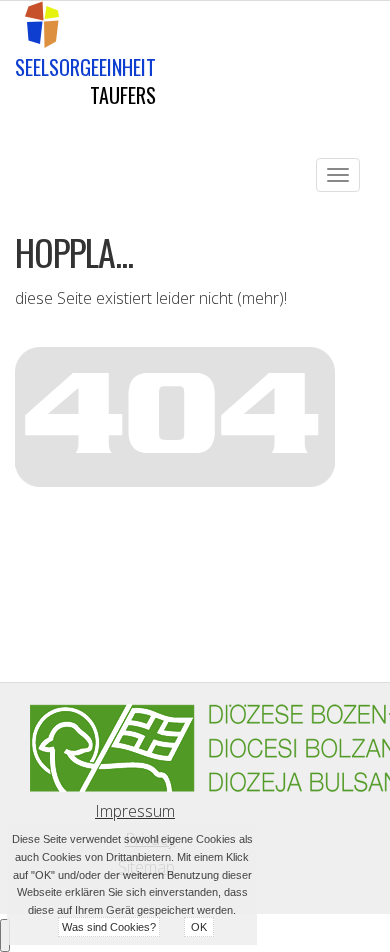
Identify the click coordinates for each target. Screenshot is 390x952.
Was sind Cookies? (109, 927)
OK (199, 927)
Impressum (135, 811)
